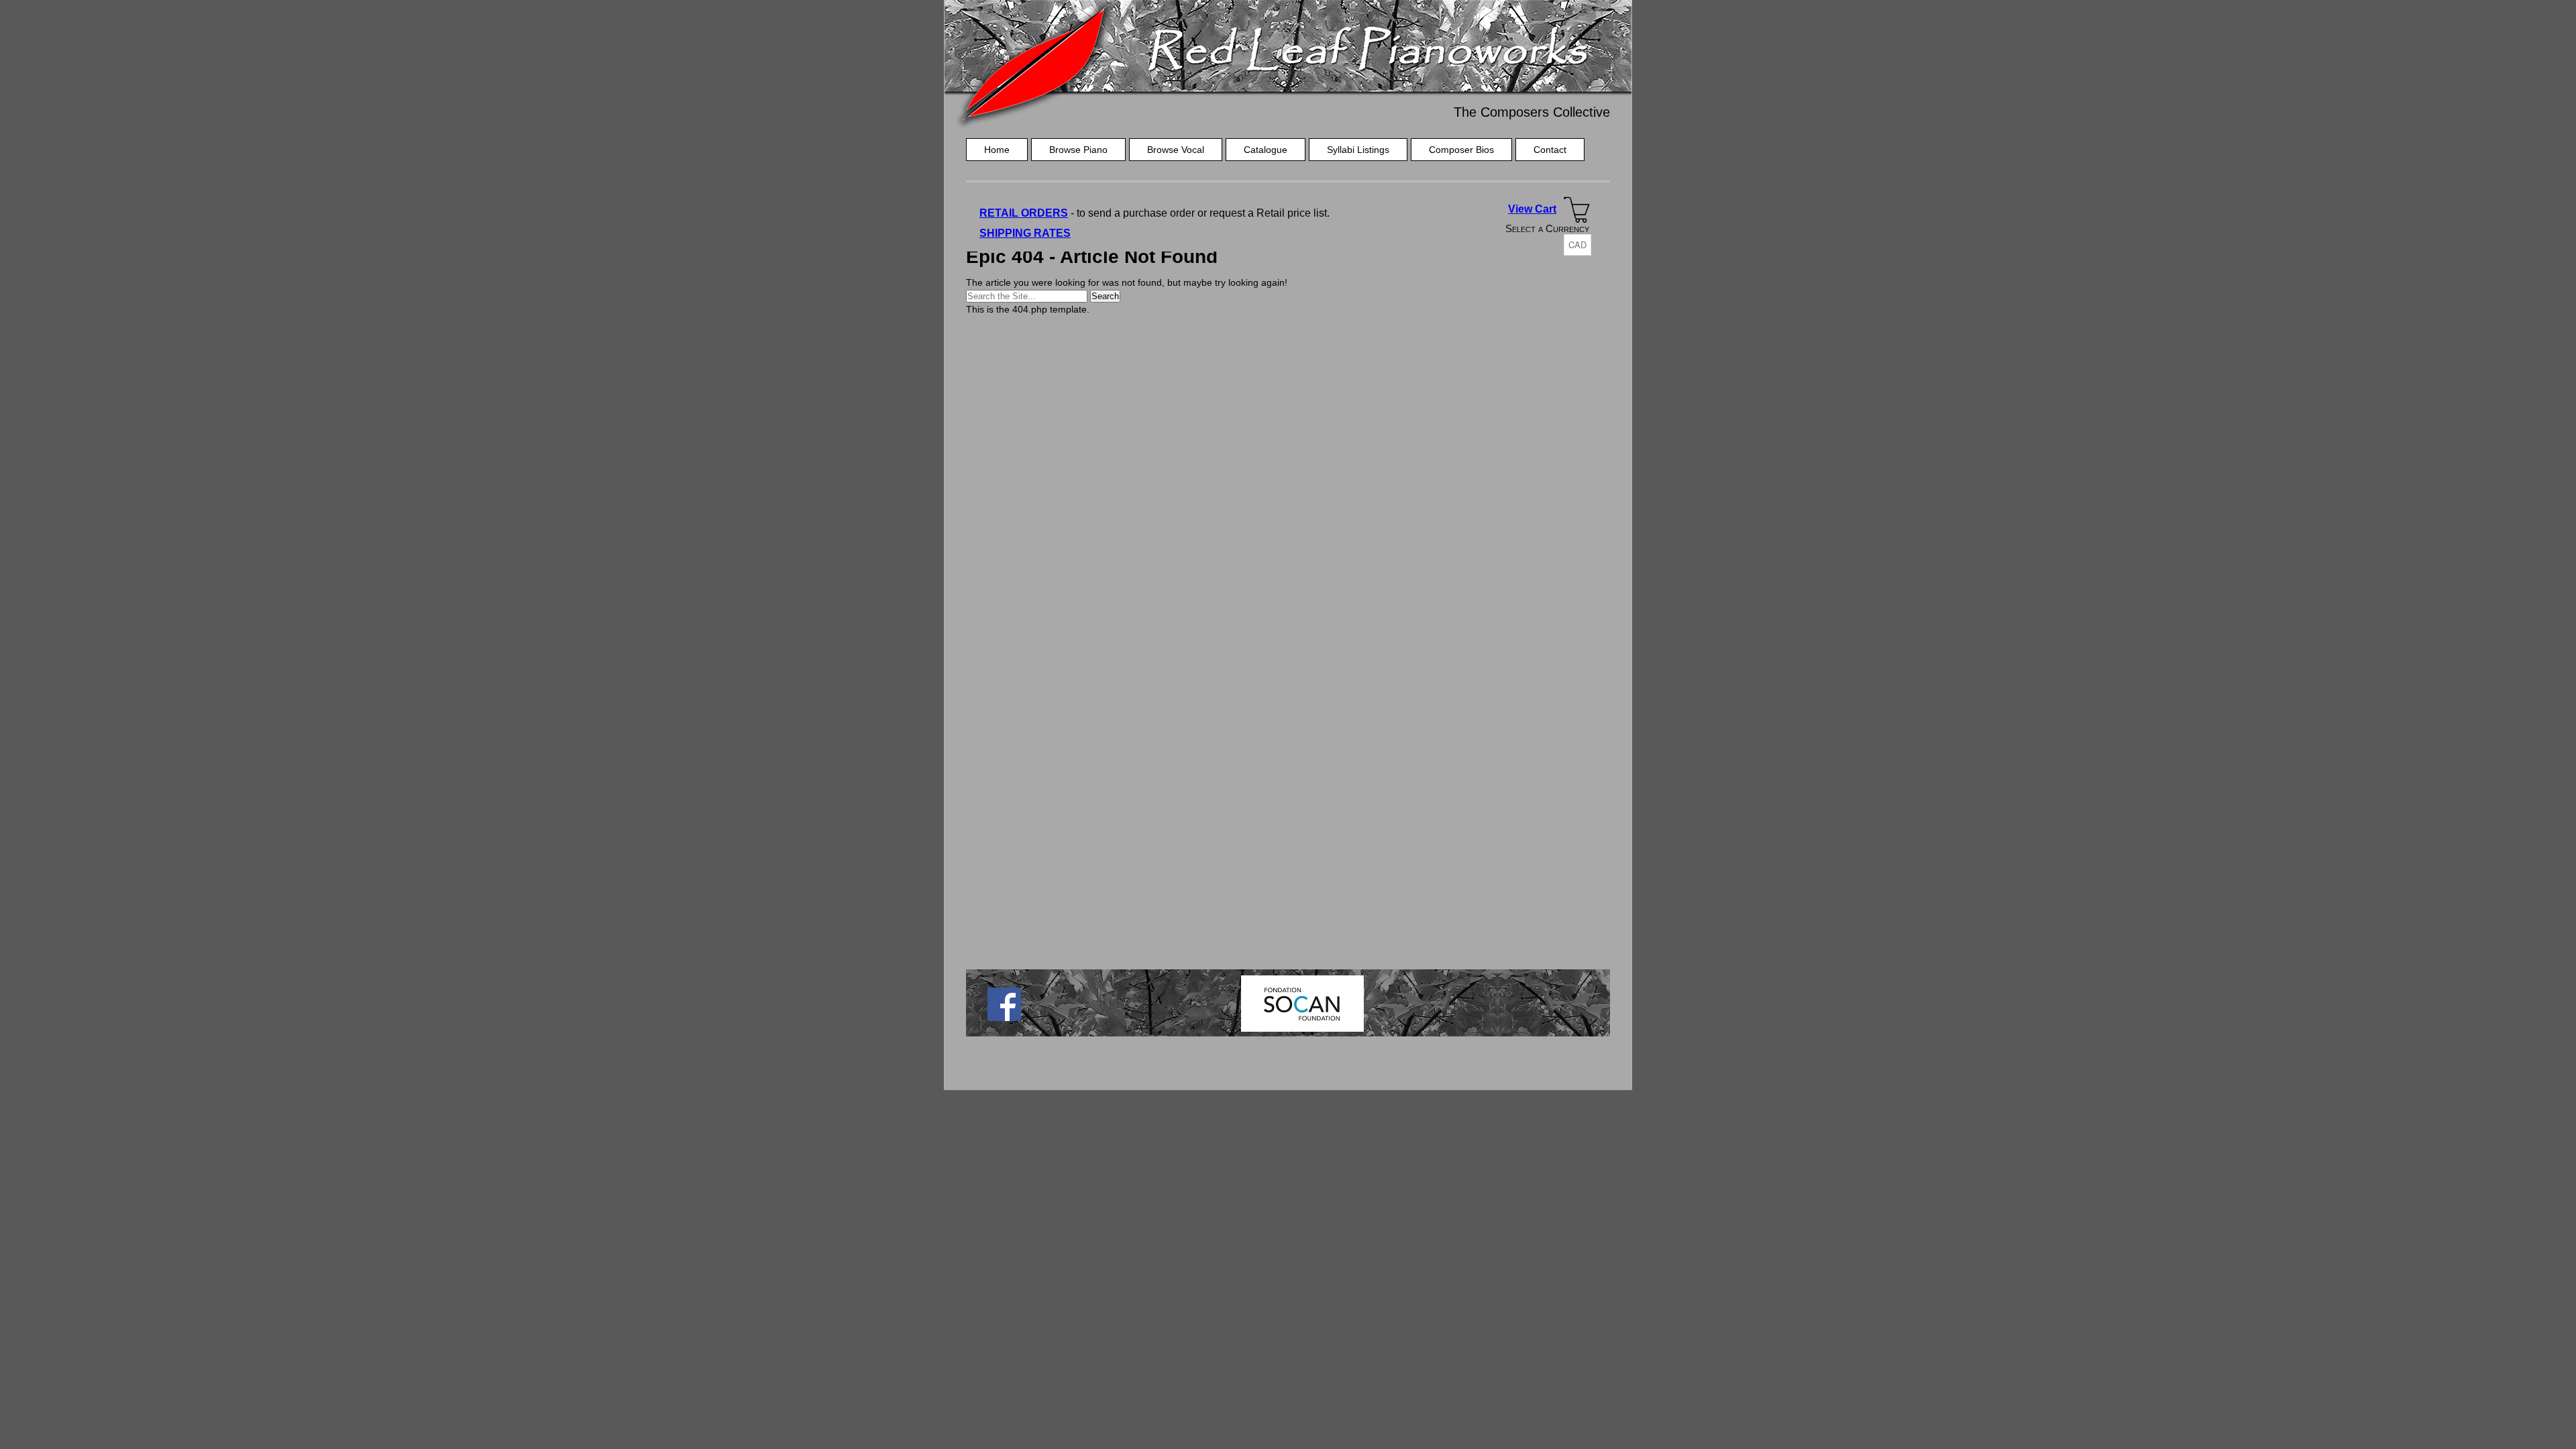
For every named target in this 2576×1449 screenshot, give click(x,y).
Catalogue (1266, 150)
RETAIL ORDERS (1024, 213)
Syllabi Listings (1358, 150)
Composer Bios (1461, 150)
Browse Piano (1078, 150)
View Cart (1532, 209)
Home (997, 150)
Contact (1550, 150)
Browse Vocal (1176, 150)
